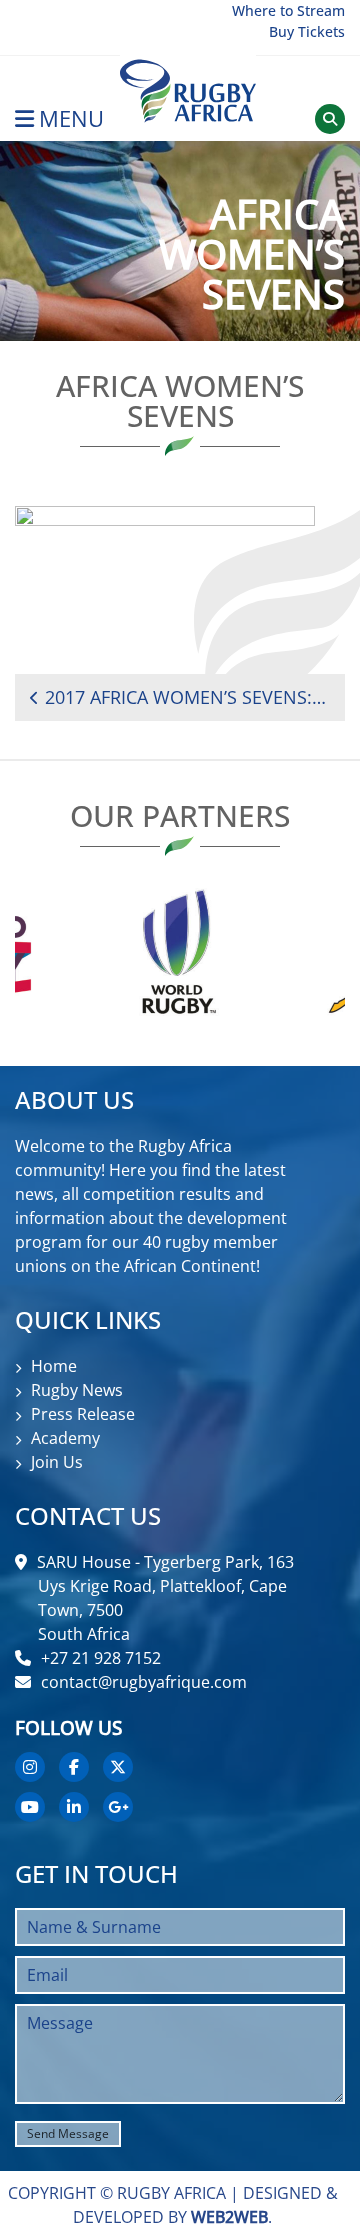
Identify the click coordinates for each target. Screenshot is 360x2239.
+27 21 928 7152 (101, 1658)
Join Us (57, 1462)
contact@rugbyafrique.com (144, 1682)
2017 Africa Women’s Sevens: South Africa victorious (187, 697)
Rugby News (77, 1390)
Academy (65, 1438)
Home (54, 1366)
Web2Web (229, 2217)
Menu (71, 118)
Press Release (83, 1414)
